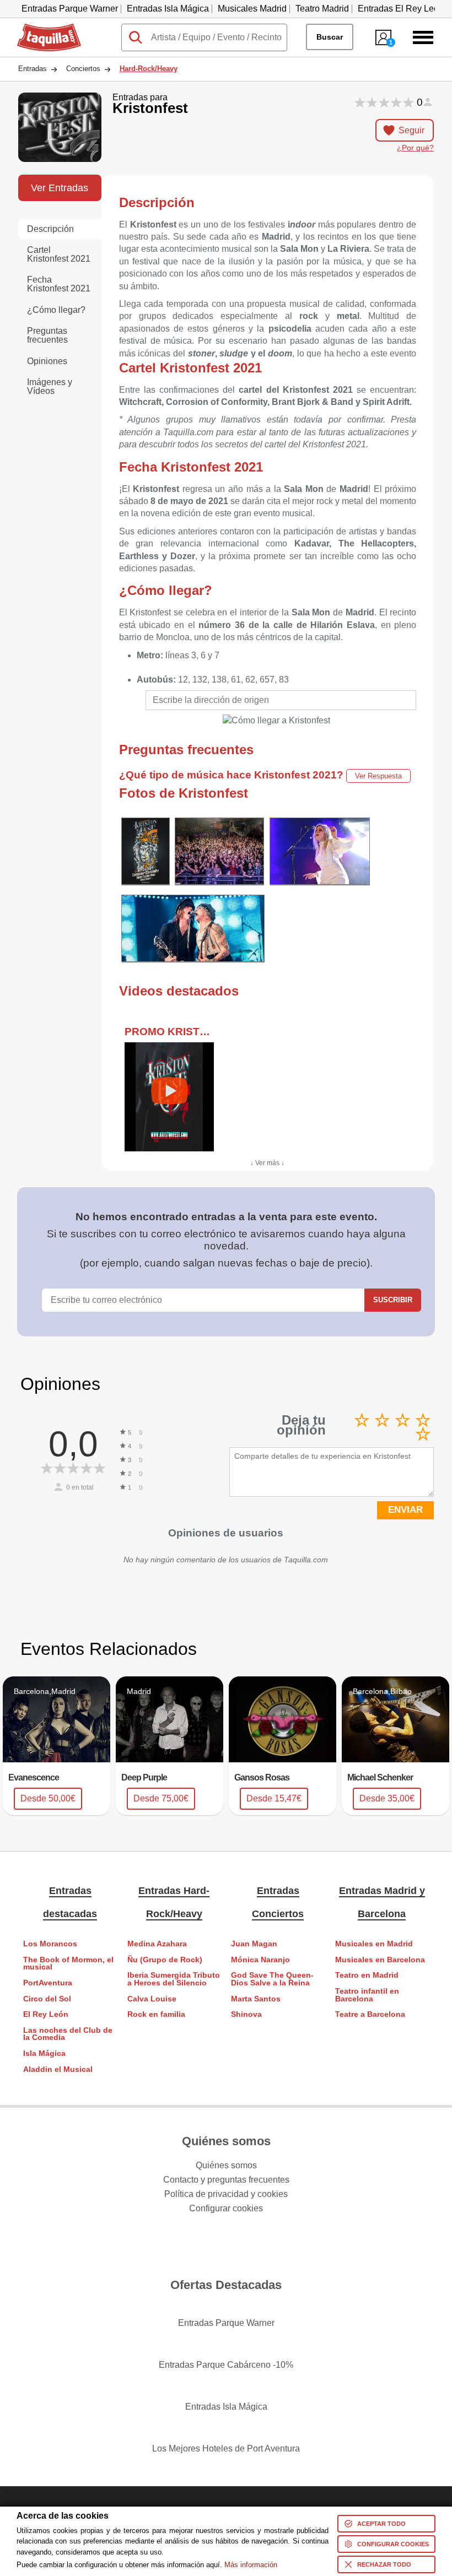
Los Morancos (50, 1944)
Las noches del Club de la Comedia (68, 2034)
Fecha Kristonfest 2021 (59, 284)
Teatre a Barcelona (370, 2014)
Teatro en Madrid (367, 1975)
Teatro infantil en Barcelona (367, 1995)
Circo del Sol (47, 1999)
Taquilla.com (42, 28)
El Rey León (46, 2014)
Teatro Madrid (322, 9)
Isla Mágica (44, 2053)
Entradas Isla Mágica (168, 9)
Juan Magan (254, 1944)
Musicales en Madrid (374, 1944)
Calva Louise (152, 1999)
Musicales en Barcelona (380, 1960)
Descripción (50, 229)
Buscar (330, 37)
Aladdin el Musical (58, 2069)
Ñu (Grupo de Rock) (165, 1960)
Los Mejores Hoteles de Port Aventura (226, 2448)
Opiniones (47, 361)
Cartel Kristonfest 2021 (59, 254)
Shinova (246, 2014)
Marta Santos (256, 1999)
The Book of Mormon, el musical (68, 1964)
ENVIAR (405, 1510)
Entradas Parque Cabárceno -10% (226, 2365)
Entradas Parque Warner (70, 9)
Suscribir (393, 1300)
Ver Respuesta (378, 776)
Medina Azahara (157, 1944)
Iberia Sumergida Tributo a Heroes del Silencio (174, 1979)
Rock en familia (156, 2014)
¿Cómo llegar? (56, 310)
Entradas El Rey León (401, 9)
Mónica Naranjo (260, 1960)
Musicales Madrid (252, 9)
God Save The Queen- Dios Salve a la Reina (272, 1979)
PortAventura (48, 1983)
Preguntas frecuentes (47, 335)
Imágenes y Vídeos (50, 386)
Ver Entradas (60, 188)
